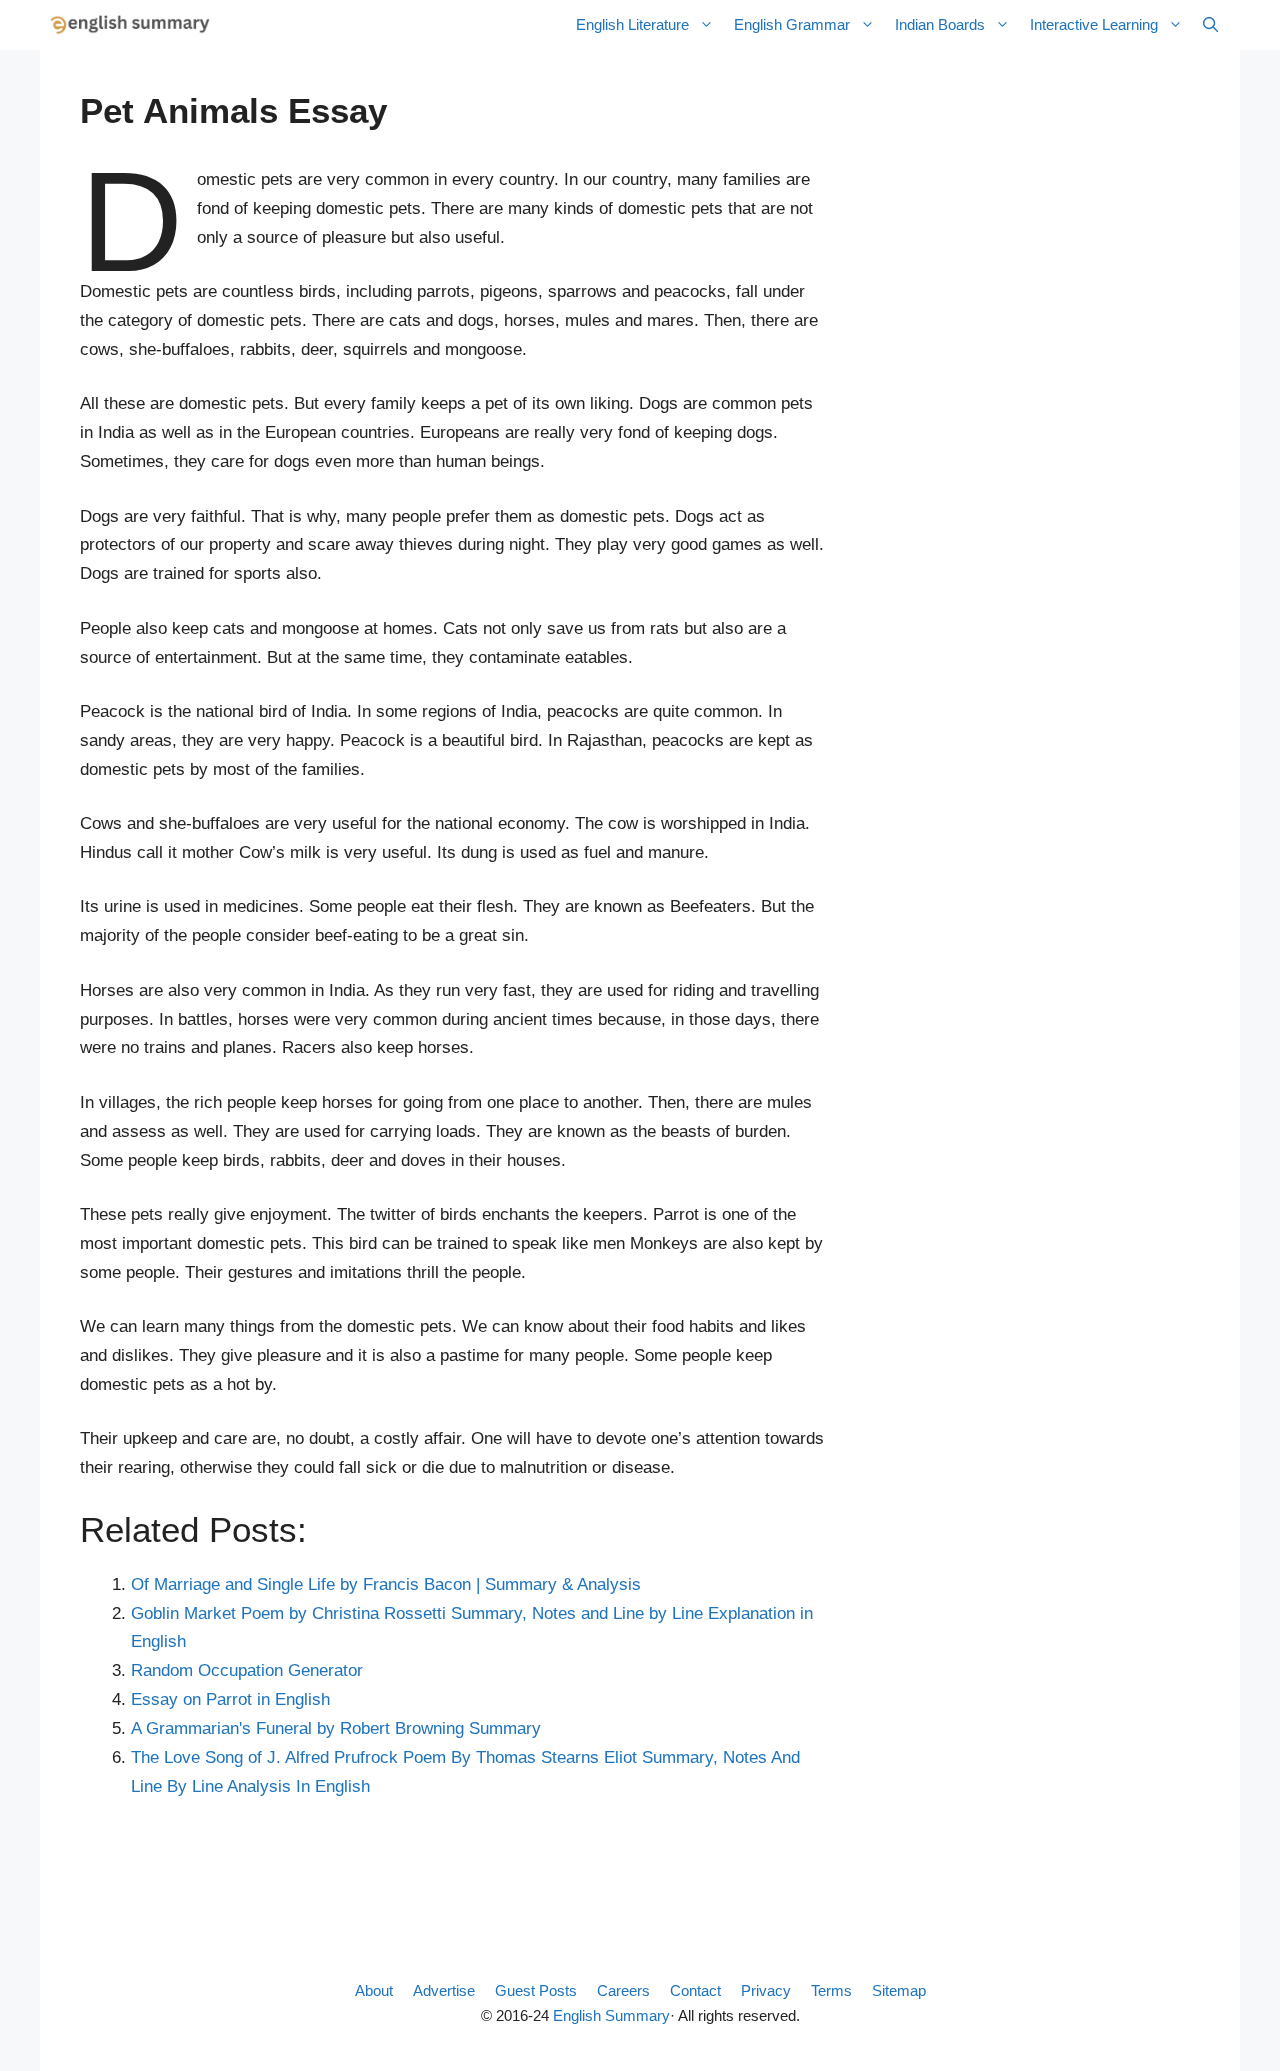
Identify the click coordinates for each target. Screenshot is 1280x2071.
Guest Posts (536, 1990)
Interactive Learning (1094, 24)
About (374, 1990)
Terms (831, 1990)
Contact (695, 1990)
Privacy (766, 1990)
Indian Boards (940, 24)
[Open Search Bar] (1210, 25)
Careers (623, 1990)
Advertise (444, 1990)
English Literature (632, 24)
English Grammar (792, 24)
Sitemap (899, 1990)
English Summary (611, 2015)
